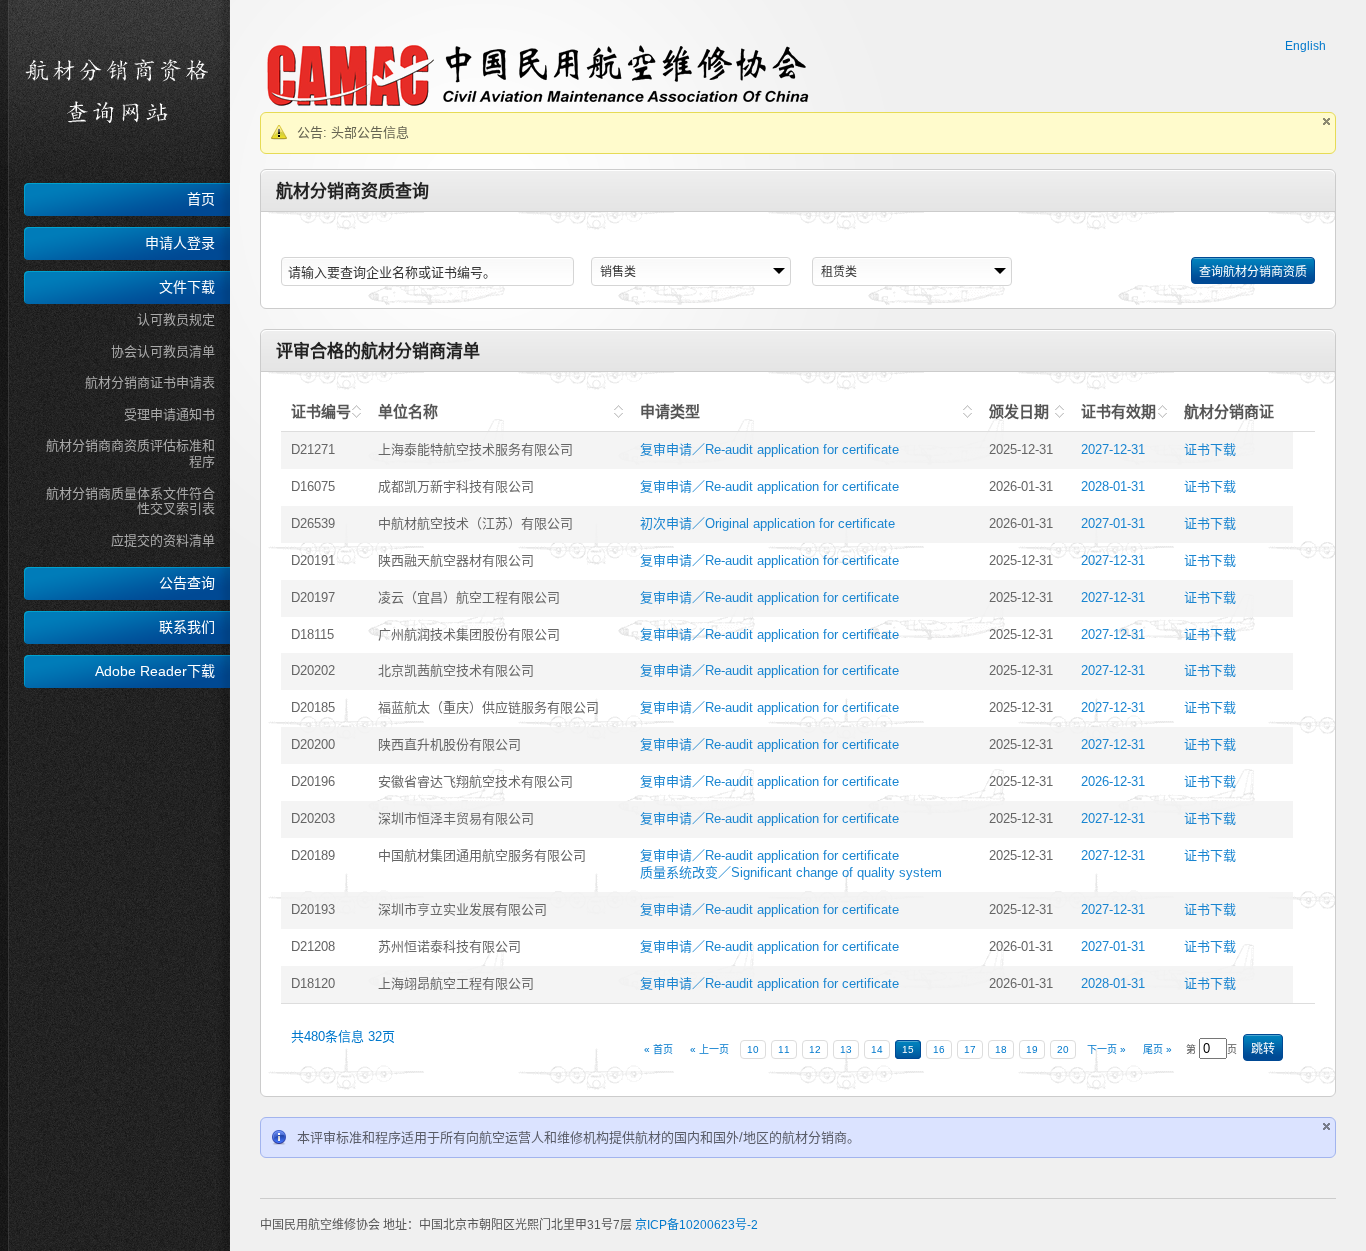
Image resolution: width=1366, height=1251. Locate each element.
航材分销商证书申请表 (150, 382)
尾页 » (1157, 1049)
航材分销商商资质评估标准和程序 (130, 453)
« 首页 (658, 1049)
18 (1001, 1049)
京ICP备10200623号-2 (696, 1225)
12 (815, 1049)
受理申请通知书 (169, 414)
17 (970, 1049)
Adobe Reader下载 (155, 671)
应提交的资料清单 (163, 540)
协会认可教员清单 (163, 351)
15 (908, 1049)
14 (877, 1049)
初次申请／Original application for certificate (767, 523)
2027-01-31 (1113, 523)
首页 (201, 199)
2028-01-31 (1113, 486)
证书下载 (1210, 449)
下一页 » (1106, 1049)
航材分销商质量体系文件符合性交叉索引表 (130, 501)
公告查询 (187, 583)
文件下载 (187, 287)
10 (753, 1049)
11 (784, 1049)
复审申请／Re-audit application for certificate (769, 449)
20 (1063, 1049)
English (1305, 46)
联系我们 (187, 627)
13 (846, 1049)
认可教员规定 (176, 319)
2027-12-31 (1113, 449)
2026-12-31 (1113, 781)
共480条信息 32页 (343, 1036)
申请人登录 (180, 243)
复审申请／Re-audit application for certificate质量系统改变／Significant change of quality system (791, 864)
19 (1032, 1049)
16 (939, 1049)
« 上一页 (709, 1049)
